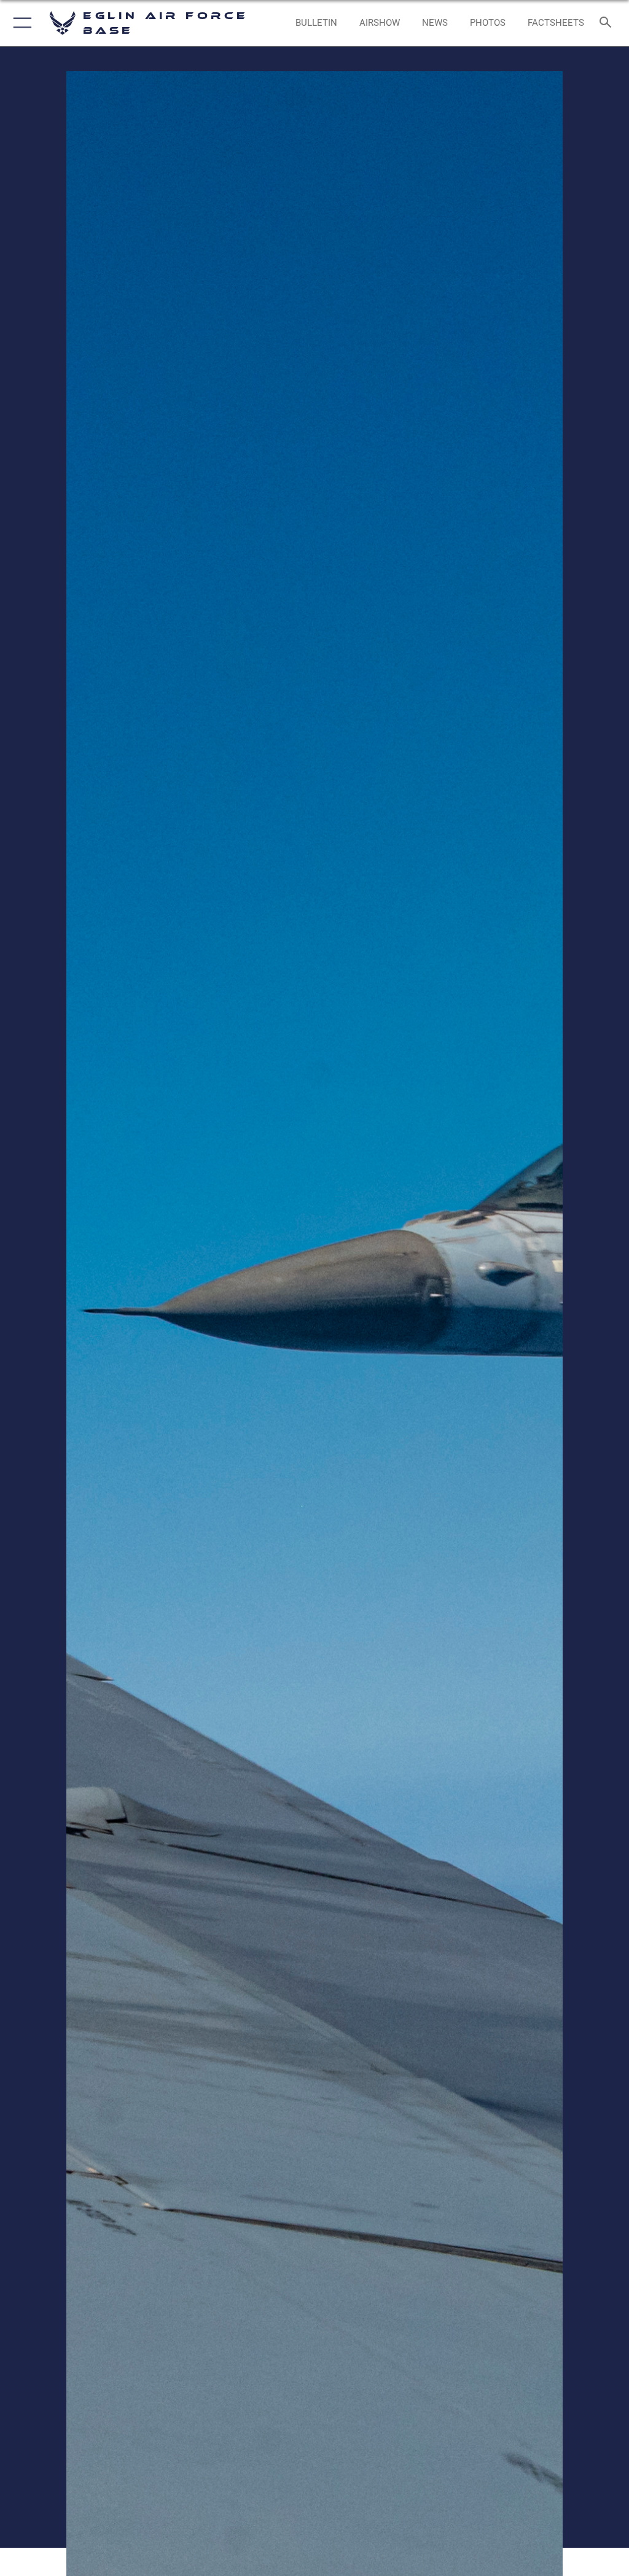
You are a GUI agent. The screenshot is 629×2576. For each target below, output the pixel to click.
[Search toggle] (608, 23)
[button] (20, 23)
